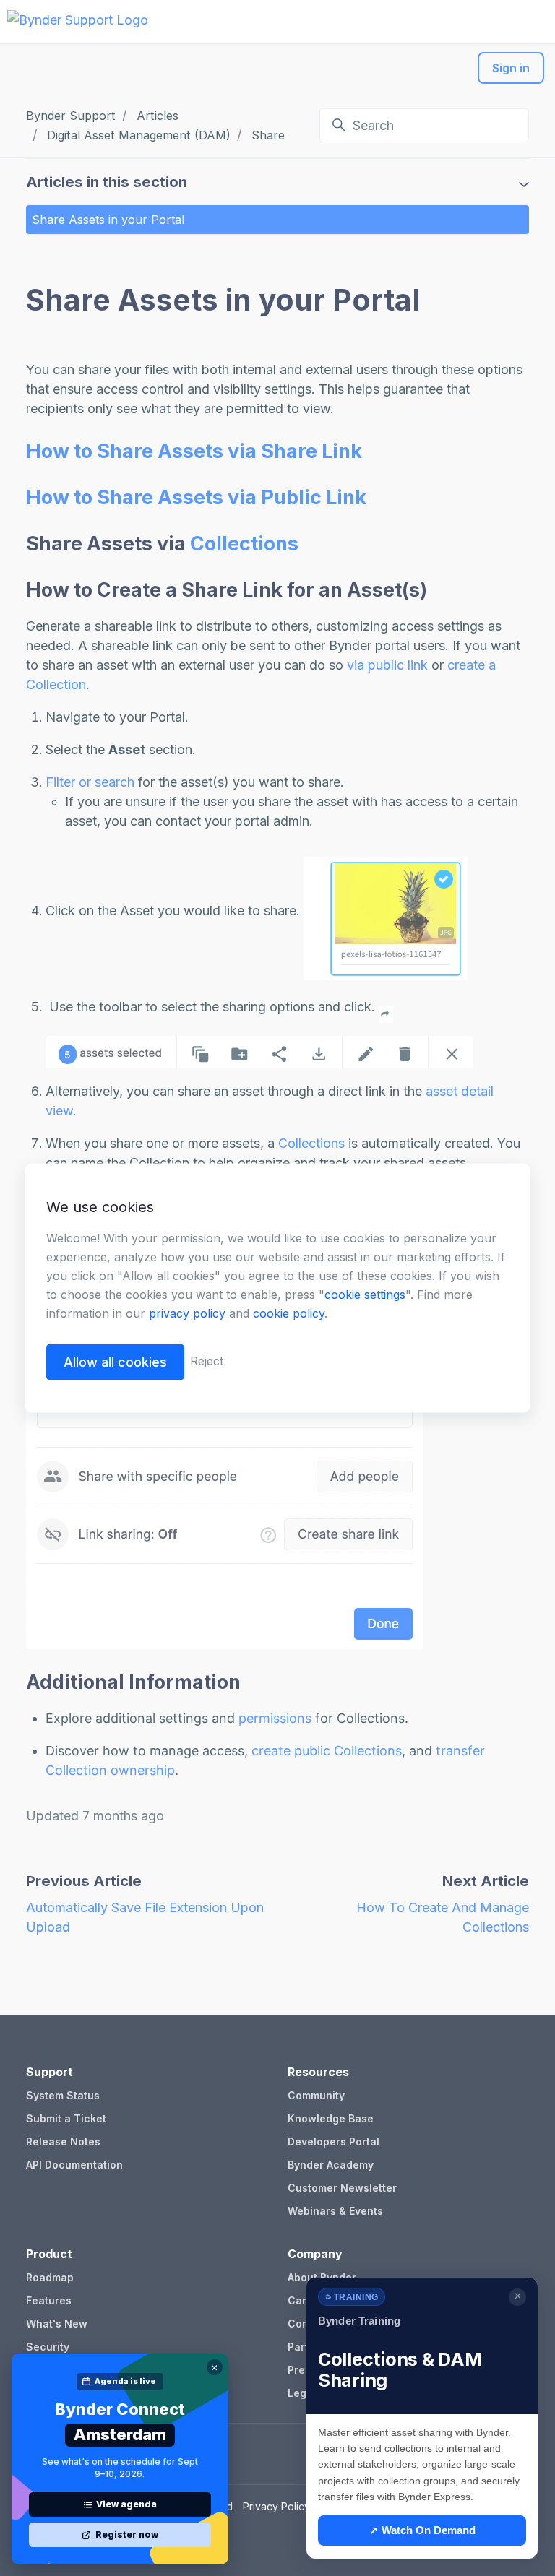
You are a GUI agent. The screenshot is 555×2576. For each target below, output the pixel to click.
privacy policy (187, 1313)
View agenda (126, 2504)
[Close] (215, 2367)
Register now (127, 2534)
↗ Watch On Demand (422, 2530)
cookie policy (289, 1313)
